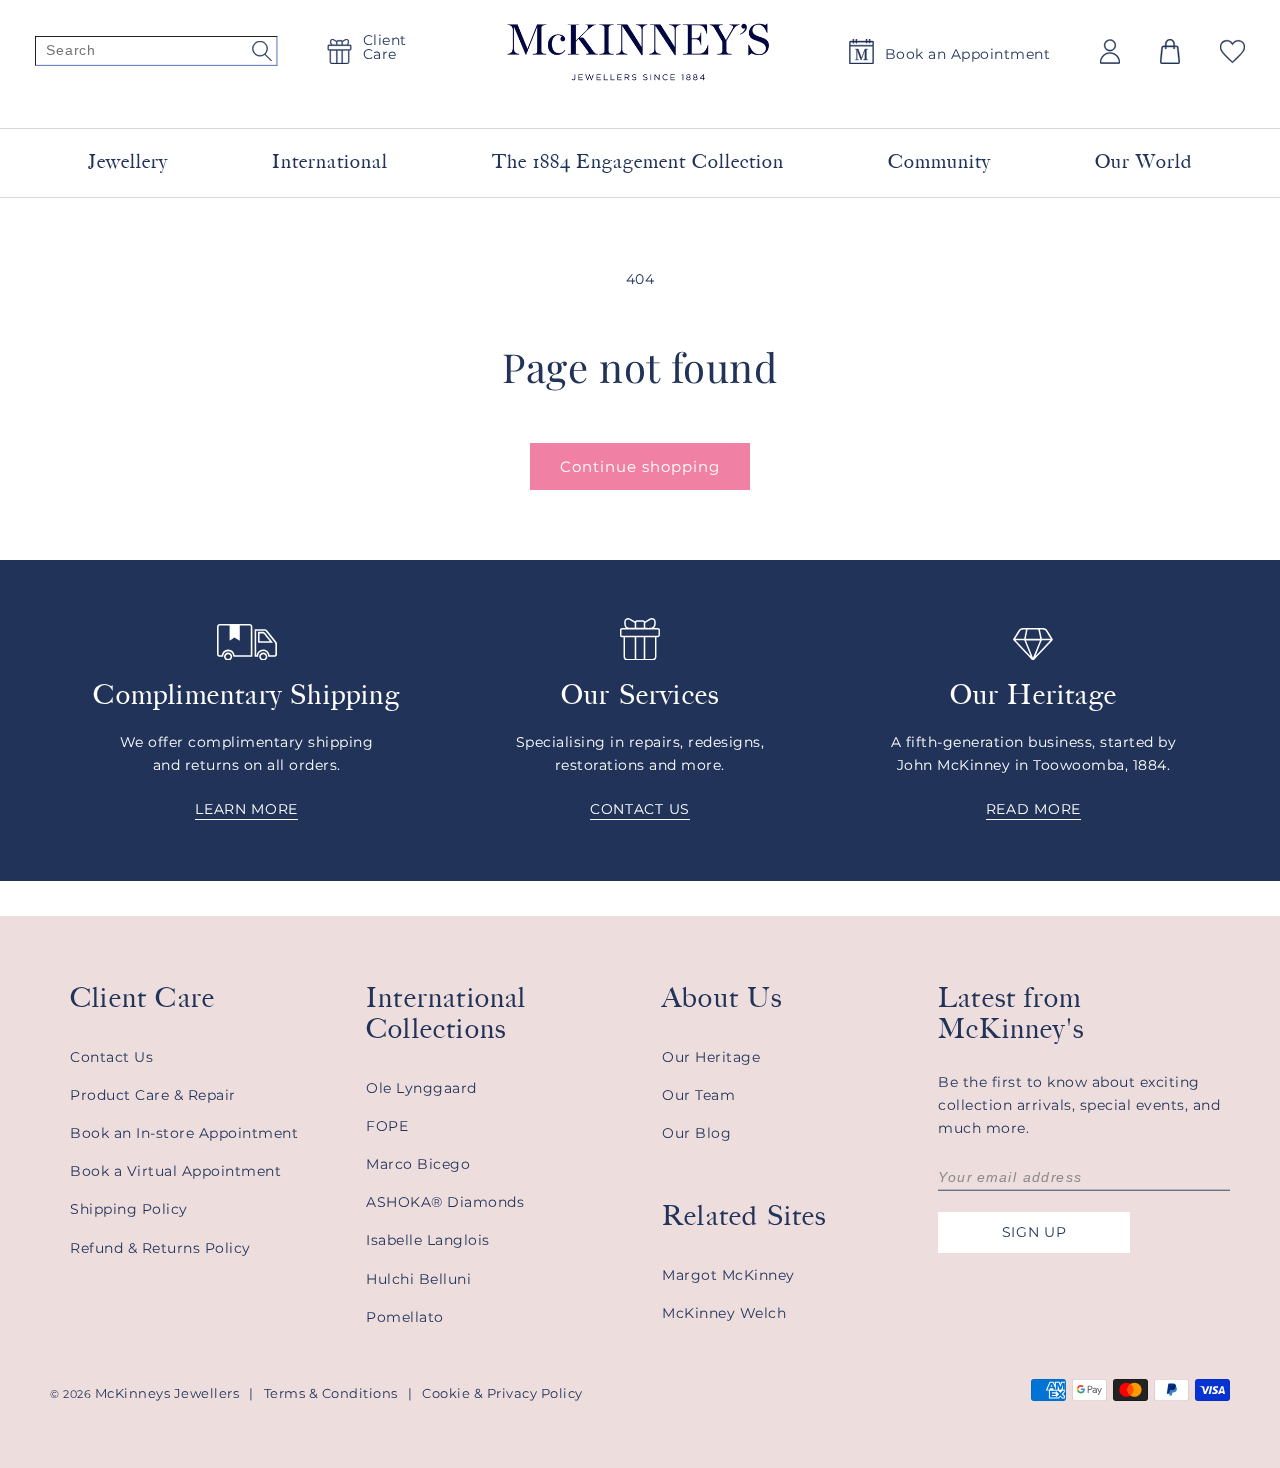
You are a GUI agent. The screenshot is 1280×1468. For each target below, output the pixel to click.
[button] (1170, 51)
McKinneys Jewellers (167, 1393)
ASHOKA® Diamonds (445, 1202)
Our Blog (696, 1133)
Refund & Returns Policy (160, 1248)
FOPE (387, 1126)
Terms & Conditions (331, 1393)
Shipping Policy (129, 1209)
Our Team (698, 1095)
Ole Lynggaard (421, 1088)
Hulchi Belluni (418, 1279)
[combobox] (616, 99)
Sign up (1034, 1232)
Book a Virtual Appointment (175, 1171)
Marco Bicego (418, 1164)
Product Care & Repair (153, 1095)
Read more (1033, 809)
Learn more (246, 809)
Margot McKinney (728, 1275)
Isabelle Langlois (428, 1240)
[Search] (156, 52)
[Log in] (1110, 51)
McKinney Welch (724, 1313)
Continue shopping (640, 466)
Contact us (640, 809)
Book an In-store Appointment (184, 1133)
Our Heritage (711, 1057)
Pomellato (405, 1317)
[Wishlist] (1232, 51)
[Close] (882, 99)
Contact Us (111, 1057)
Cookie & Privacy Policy (502, 1393)
